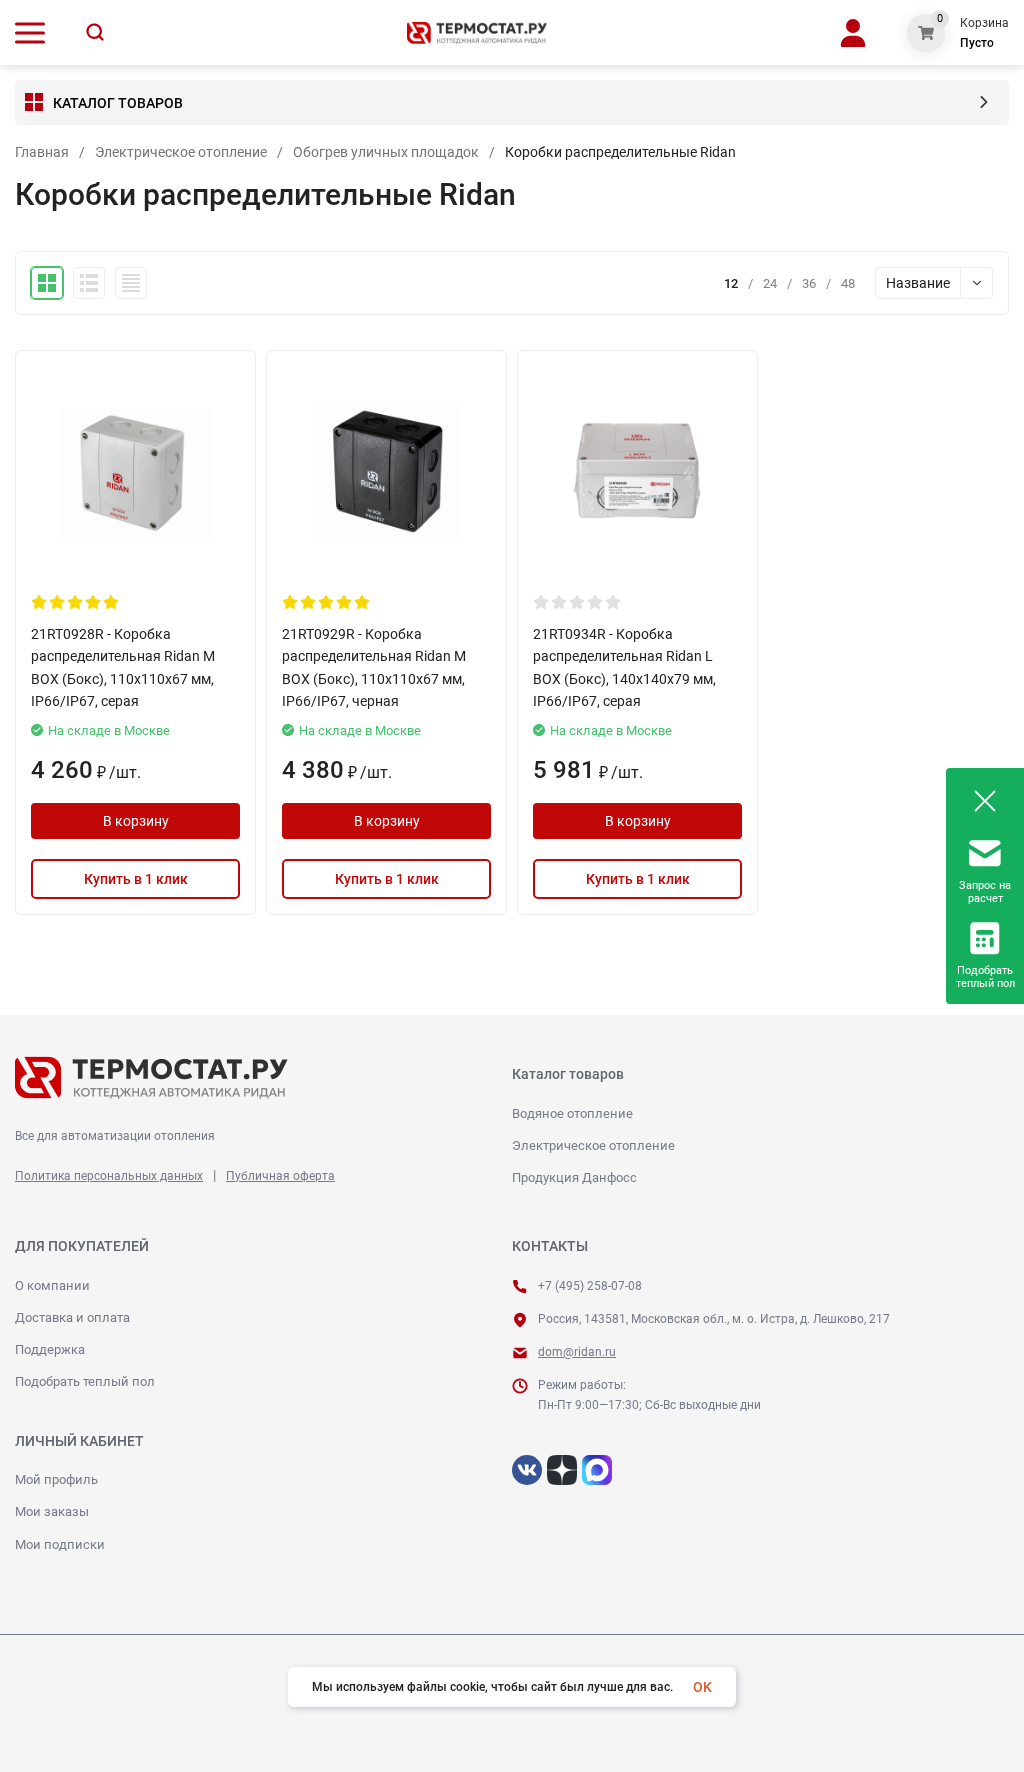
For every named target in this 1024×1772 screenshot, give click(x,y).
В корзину (136, 821)
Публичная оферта (280, 1176)
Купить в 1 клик (136, 879)
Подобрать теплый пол (85, 1381)
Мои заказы (52, 1511)
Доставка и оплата (72, 1317)
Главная (42, 152)
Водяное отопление (572, 1113)
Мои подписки (60, 1544)
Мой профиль (56, 1479)
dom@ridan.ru (577, 1352)
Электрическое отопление (181, 152)
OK (702, 1687)
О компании (52, 1285)
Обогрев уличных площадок (386, 152)
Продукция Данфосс (574, 1177)
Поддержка (50, 1349)
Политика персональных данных (109, 1176)
